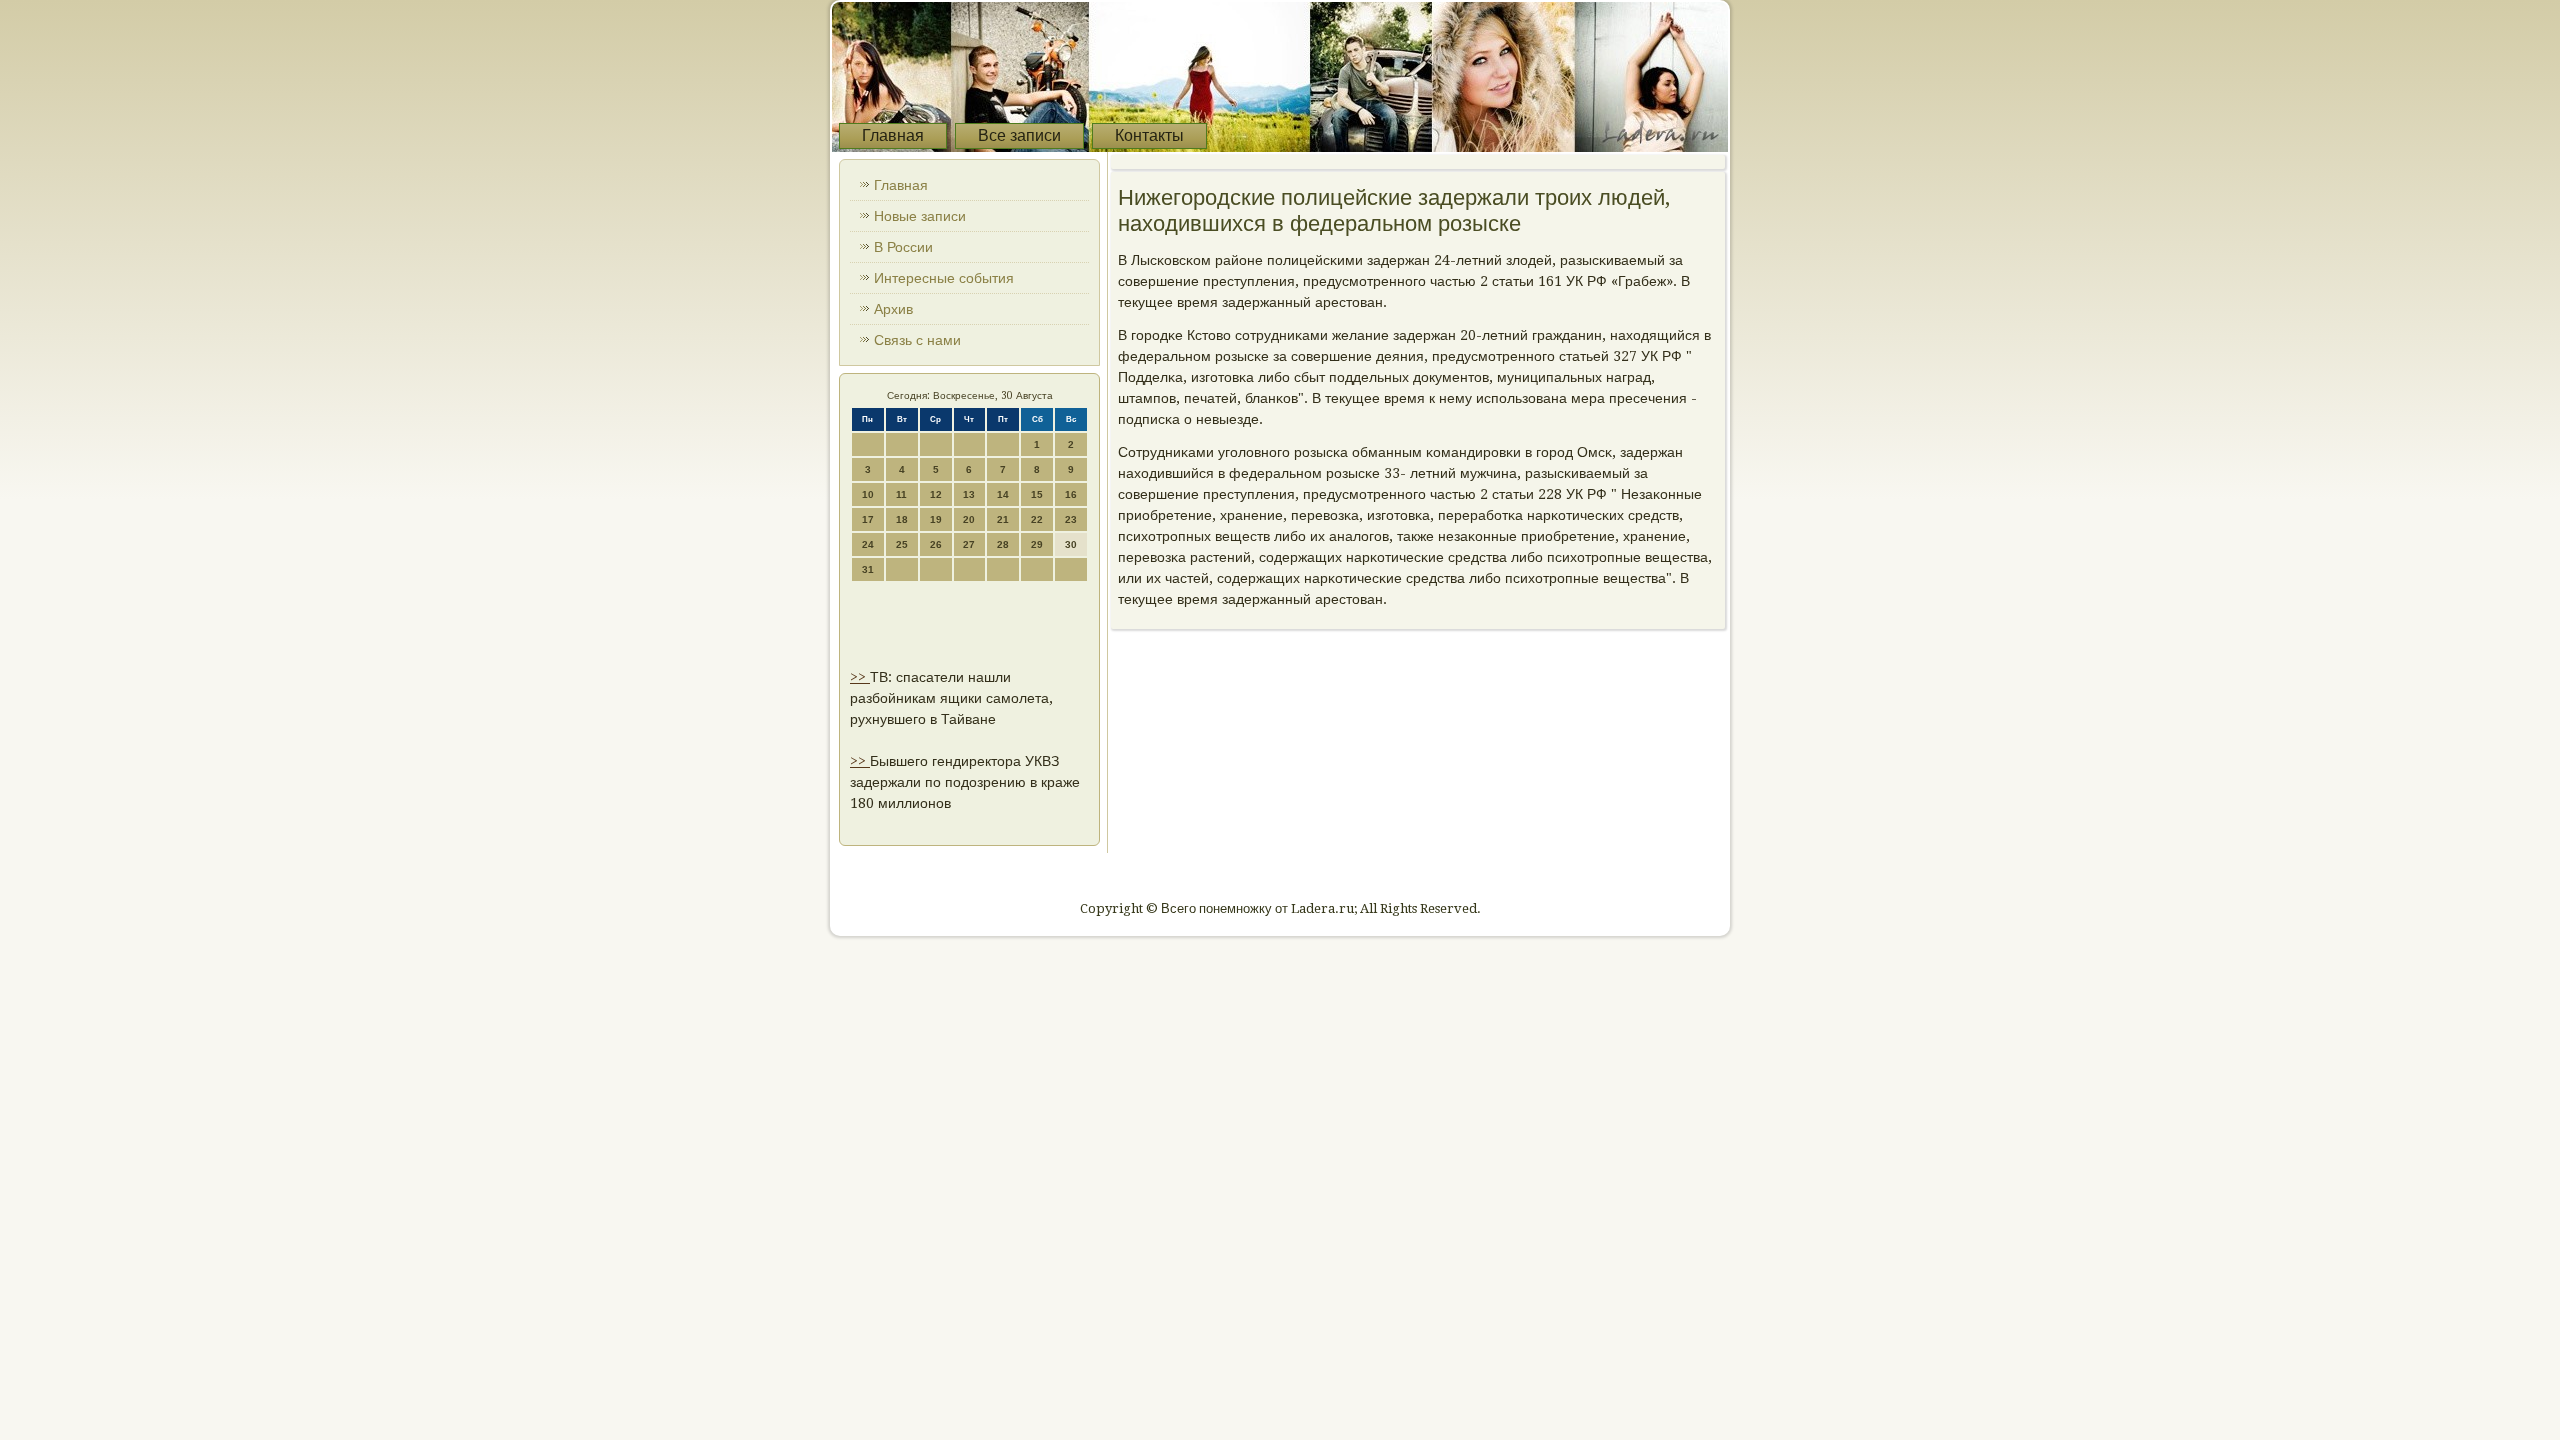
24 (868, 544)
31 (868, 569)
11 (901, 494)
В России (903, 247)
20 (969, 519)
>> (860, 677)
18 (902, 519)
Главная (893, 135)
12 (936, 494)
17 (868, 519)
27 (969, 544)
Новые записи (920, 216)
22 (1037, 519)
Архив (893, 309)
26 (936, 544)
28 (1003, 544)
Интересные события (944, 278)
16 (1071, 494)
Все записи (1019, 135)
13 (969, 494)
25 (902, 544)
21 (1003, 519)
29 (1037, 544)
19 (936, 519)
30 (1071, 544)
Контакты (1149, 135)
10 (868, 494)
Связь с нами (917, 340)
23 (1071, 519)
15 (1037, 494)
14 (1003, 494)
